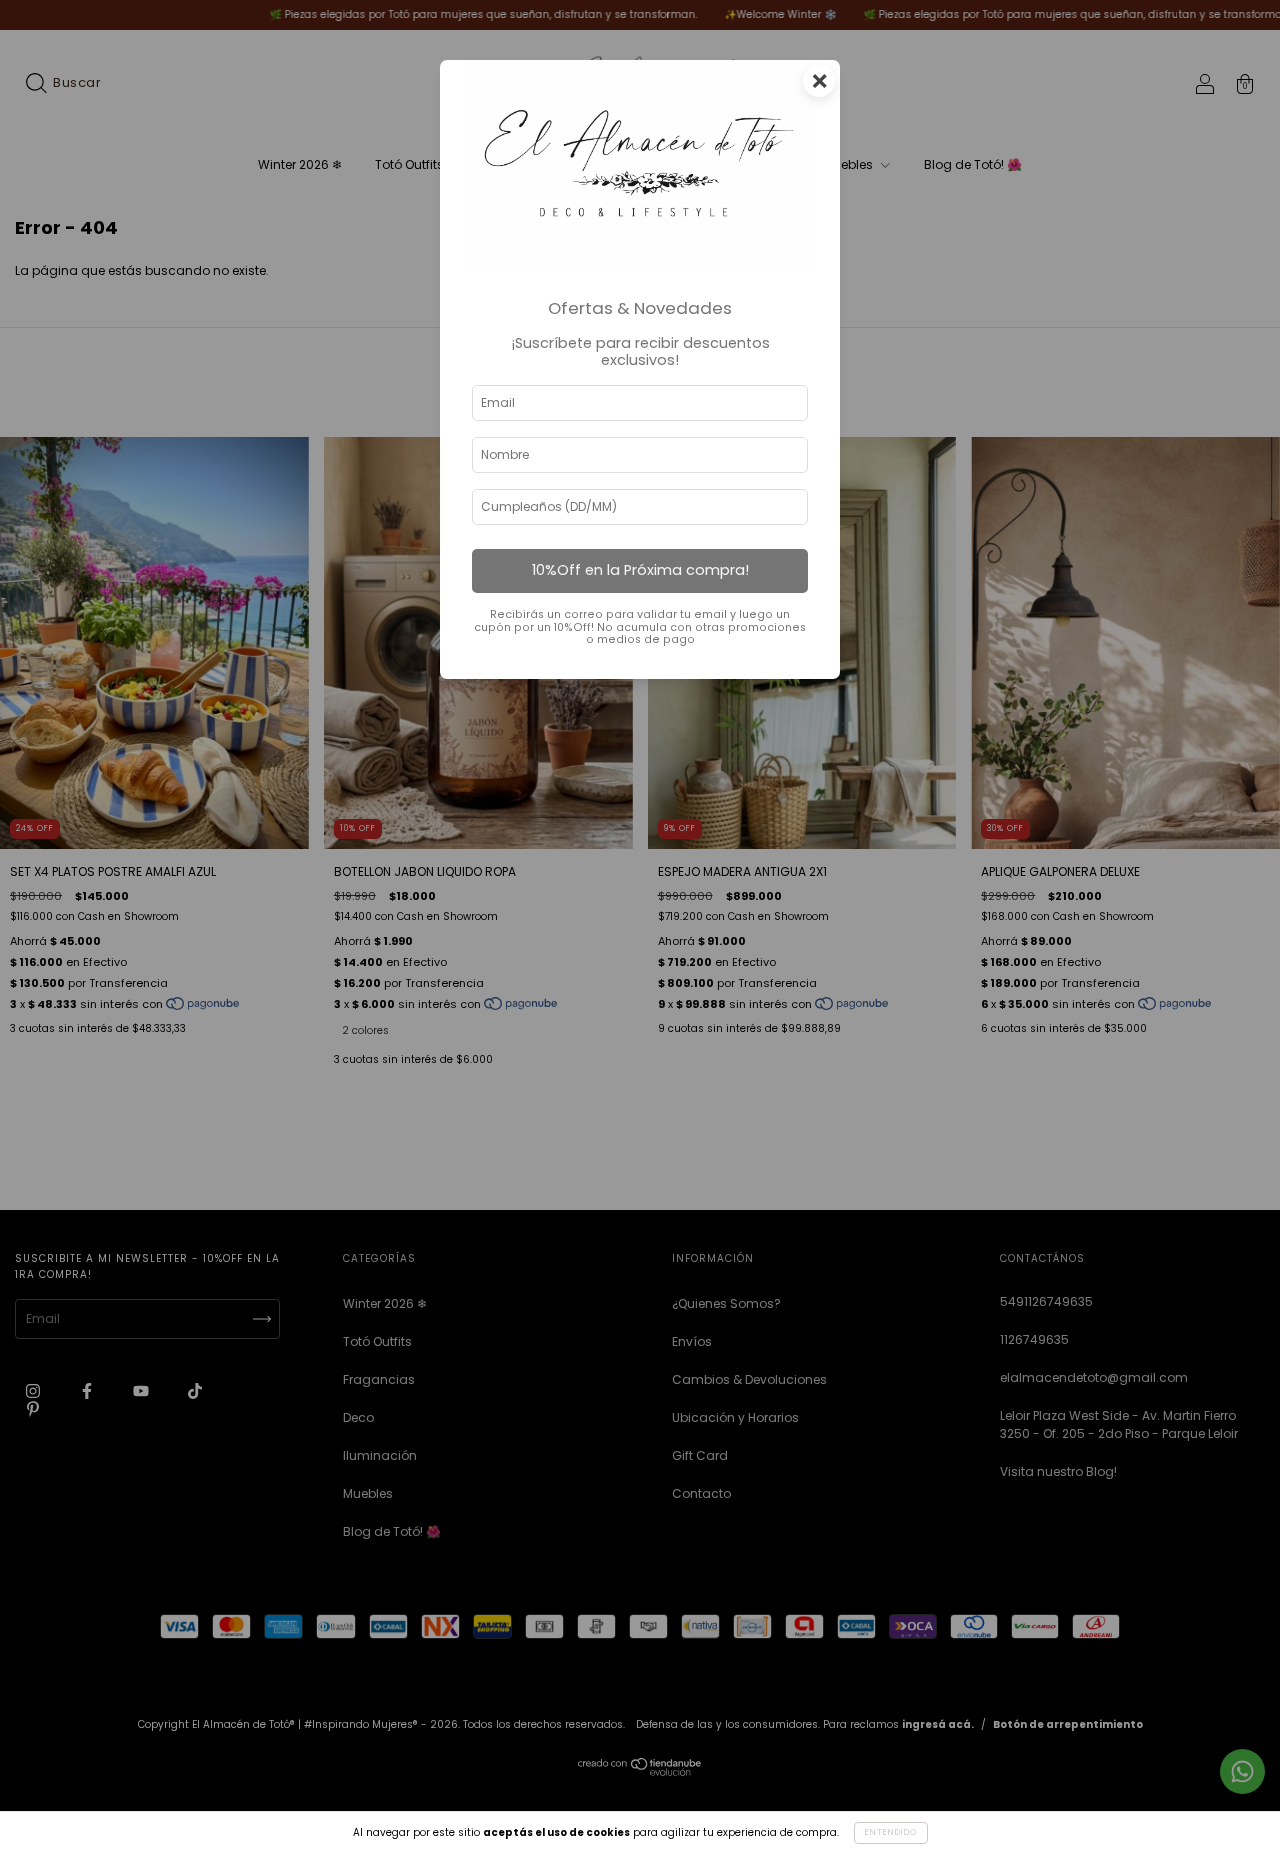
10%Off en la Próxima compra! (640, 570)
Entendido (891, 1832)
